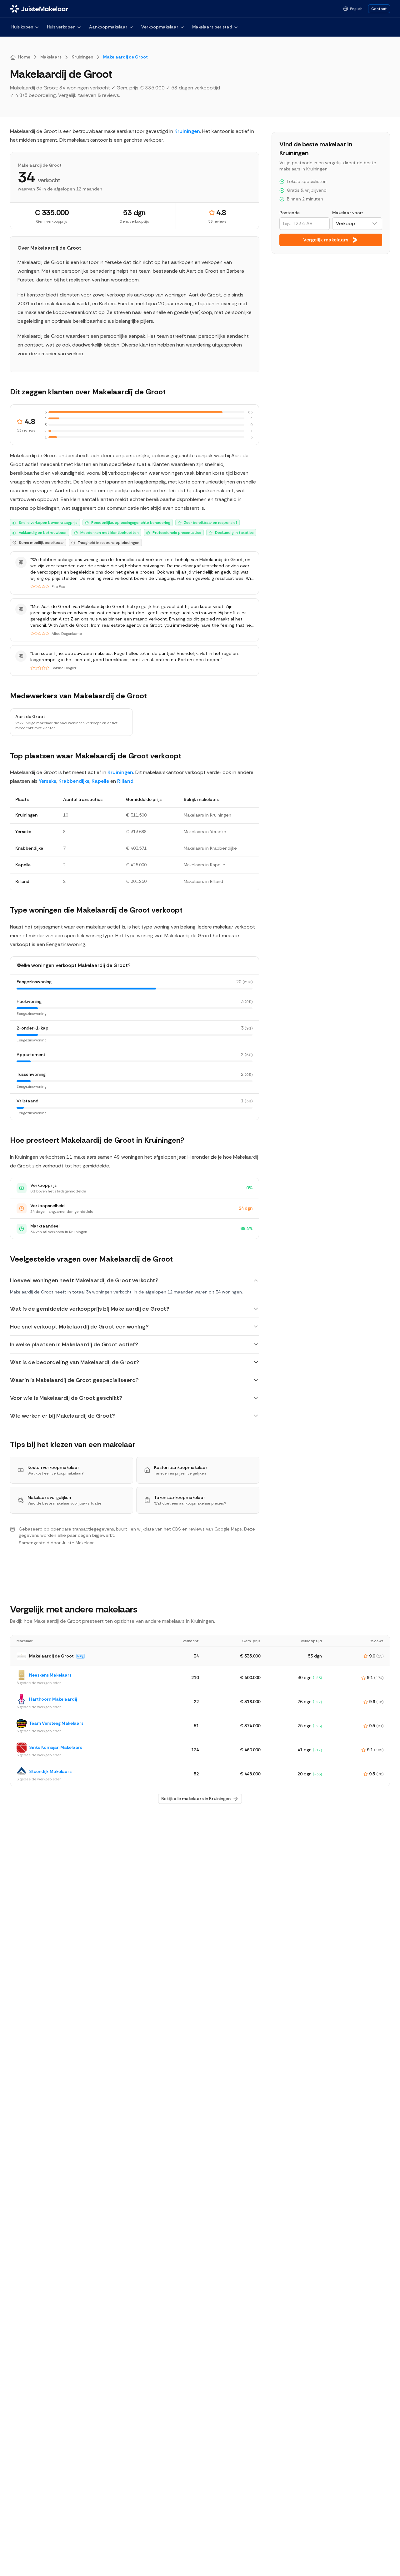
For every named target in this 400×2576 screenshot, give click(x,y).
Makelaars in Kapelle (205, 865)
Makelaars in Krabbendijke (210, 848)
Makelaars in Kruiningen (207, 815)
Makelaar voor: (347, 213)
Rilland (125, 781)
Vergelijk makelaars (326, 240)
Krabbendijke (74, 781)
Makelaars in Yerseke (205, 832)
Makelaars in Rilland (203, 881)
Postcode (290, 213)
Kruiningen (187, 131)
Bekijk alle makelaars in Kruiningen (196, 1799)
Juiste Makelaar (78, 1543)
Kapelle (100, 781)
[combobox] (357, 224)
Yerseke (47, 781)
